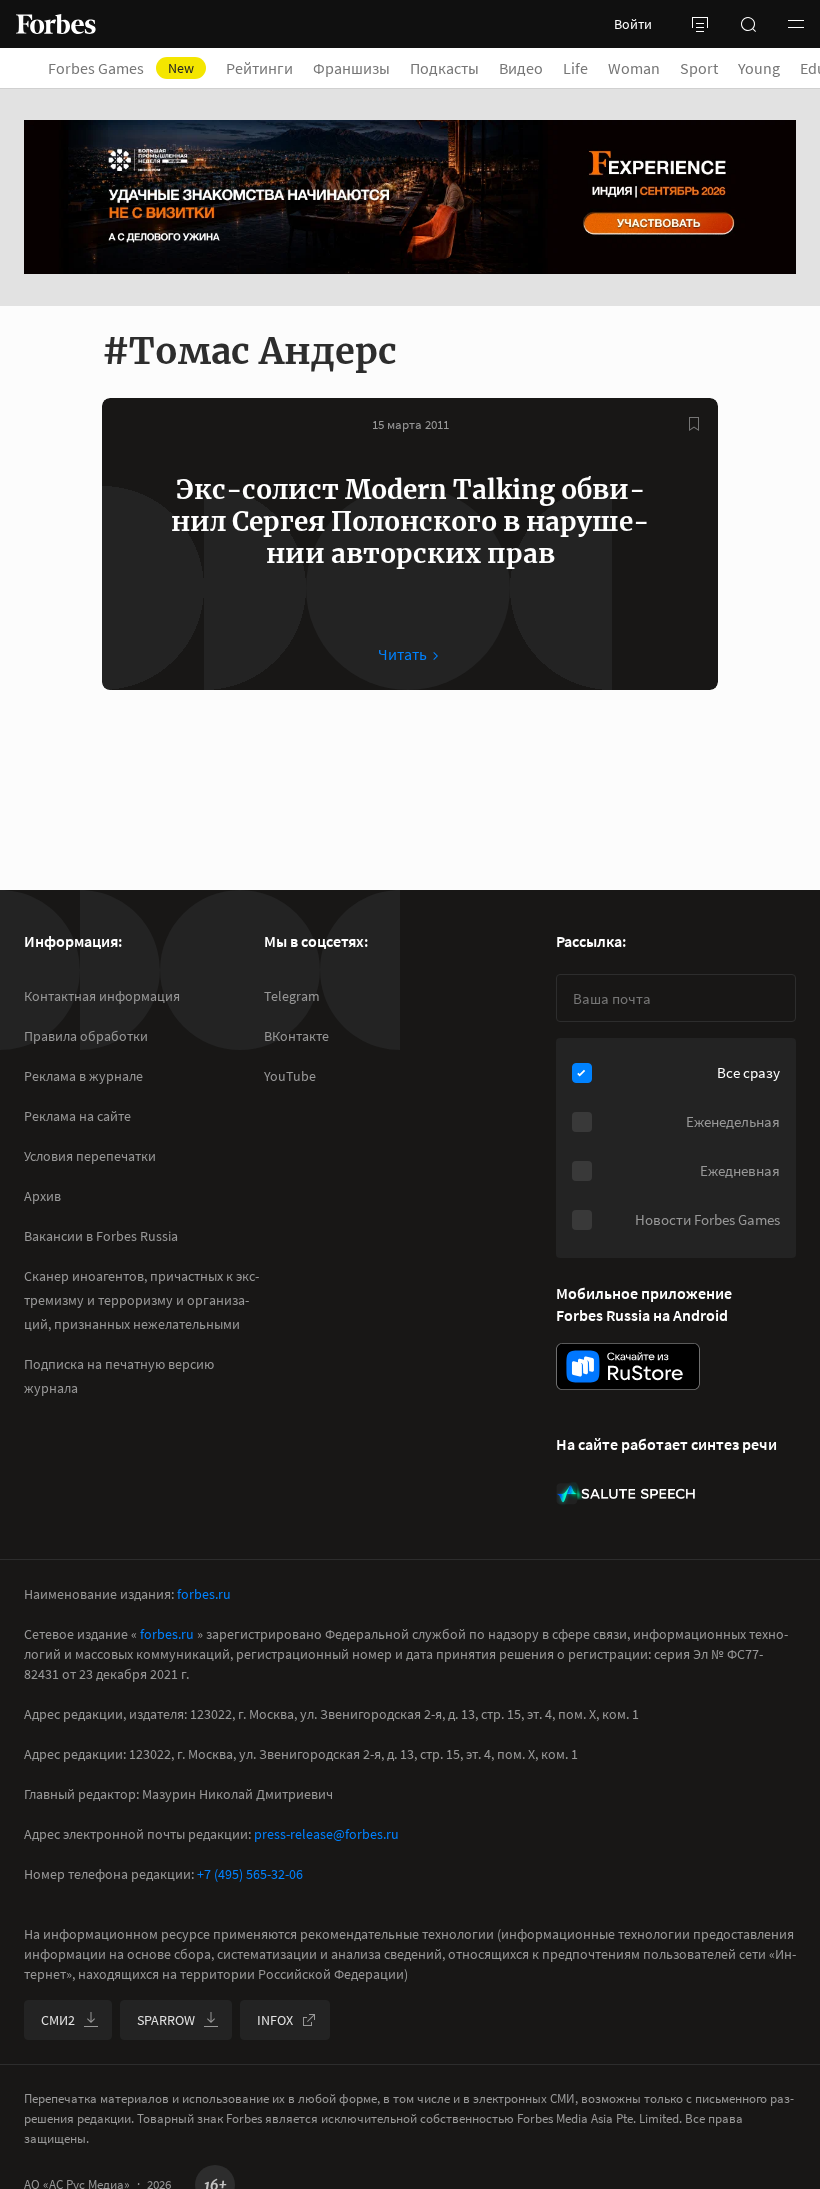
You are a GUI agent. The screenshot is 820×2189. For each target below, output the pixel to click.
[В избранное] (694, 424)
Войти (633, 24)
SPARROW (166, 2020)
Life (575, 68)
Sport (699, 68)
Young (759, 68)
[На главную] (56, 24)
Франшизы (351, 68)
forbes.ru (204, 1594)
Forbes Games (121, 68)
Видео (521, 68)
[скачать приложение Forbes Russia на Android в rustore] (628, 1366)
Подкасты (444, 68)
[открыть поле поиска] (748, 24)
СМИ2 (58, 2020)
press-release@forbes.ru (326, 1834)
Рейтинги (259, 68)
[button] (796, 24)
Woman (634, 68)
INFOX (275, 2020)
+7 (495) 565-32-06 (250, 1874)
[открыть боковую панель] (700, 24)
